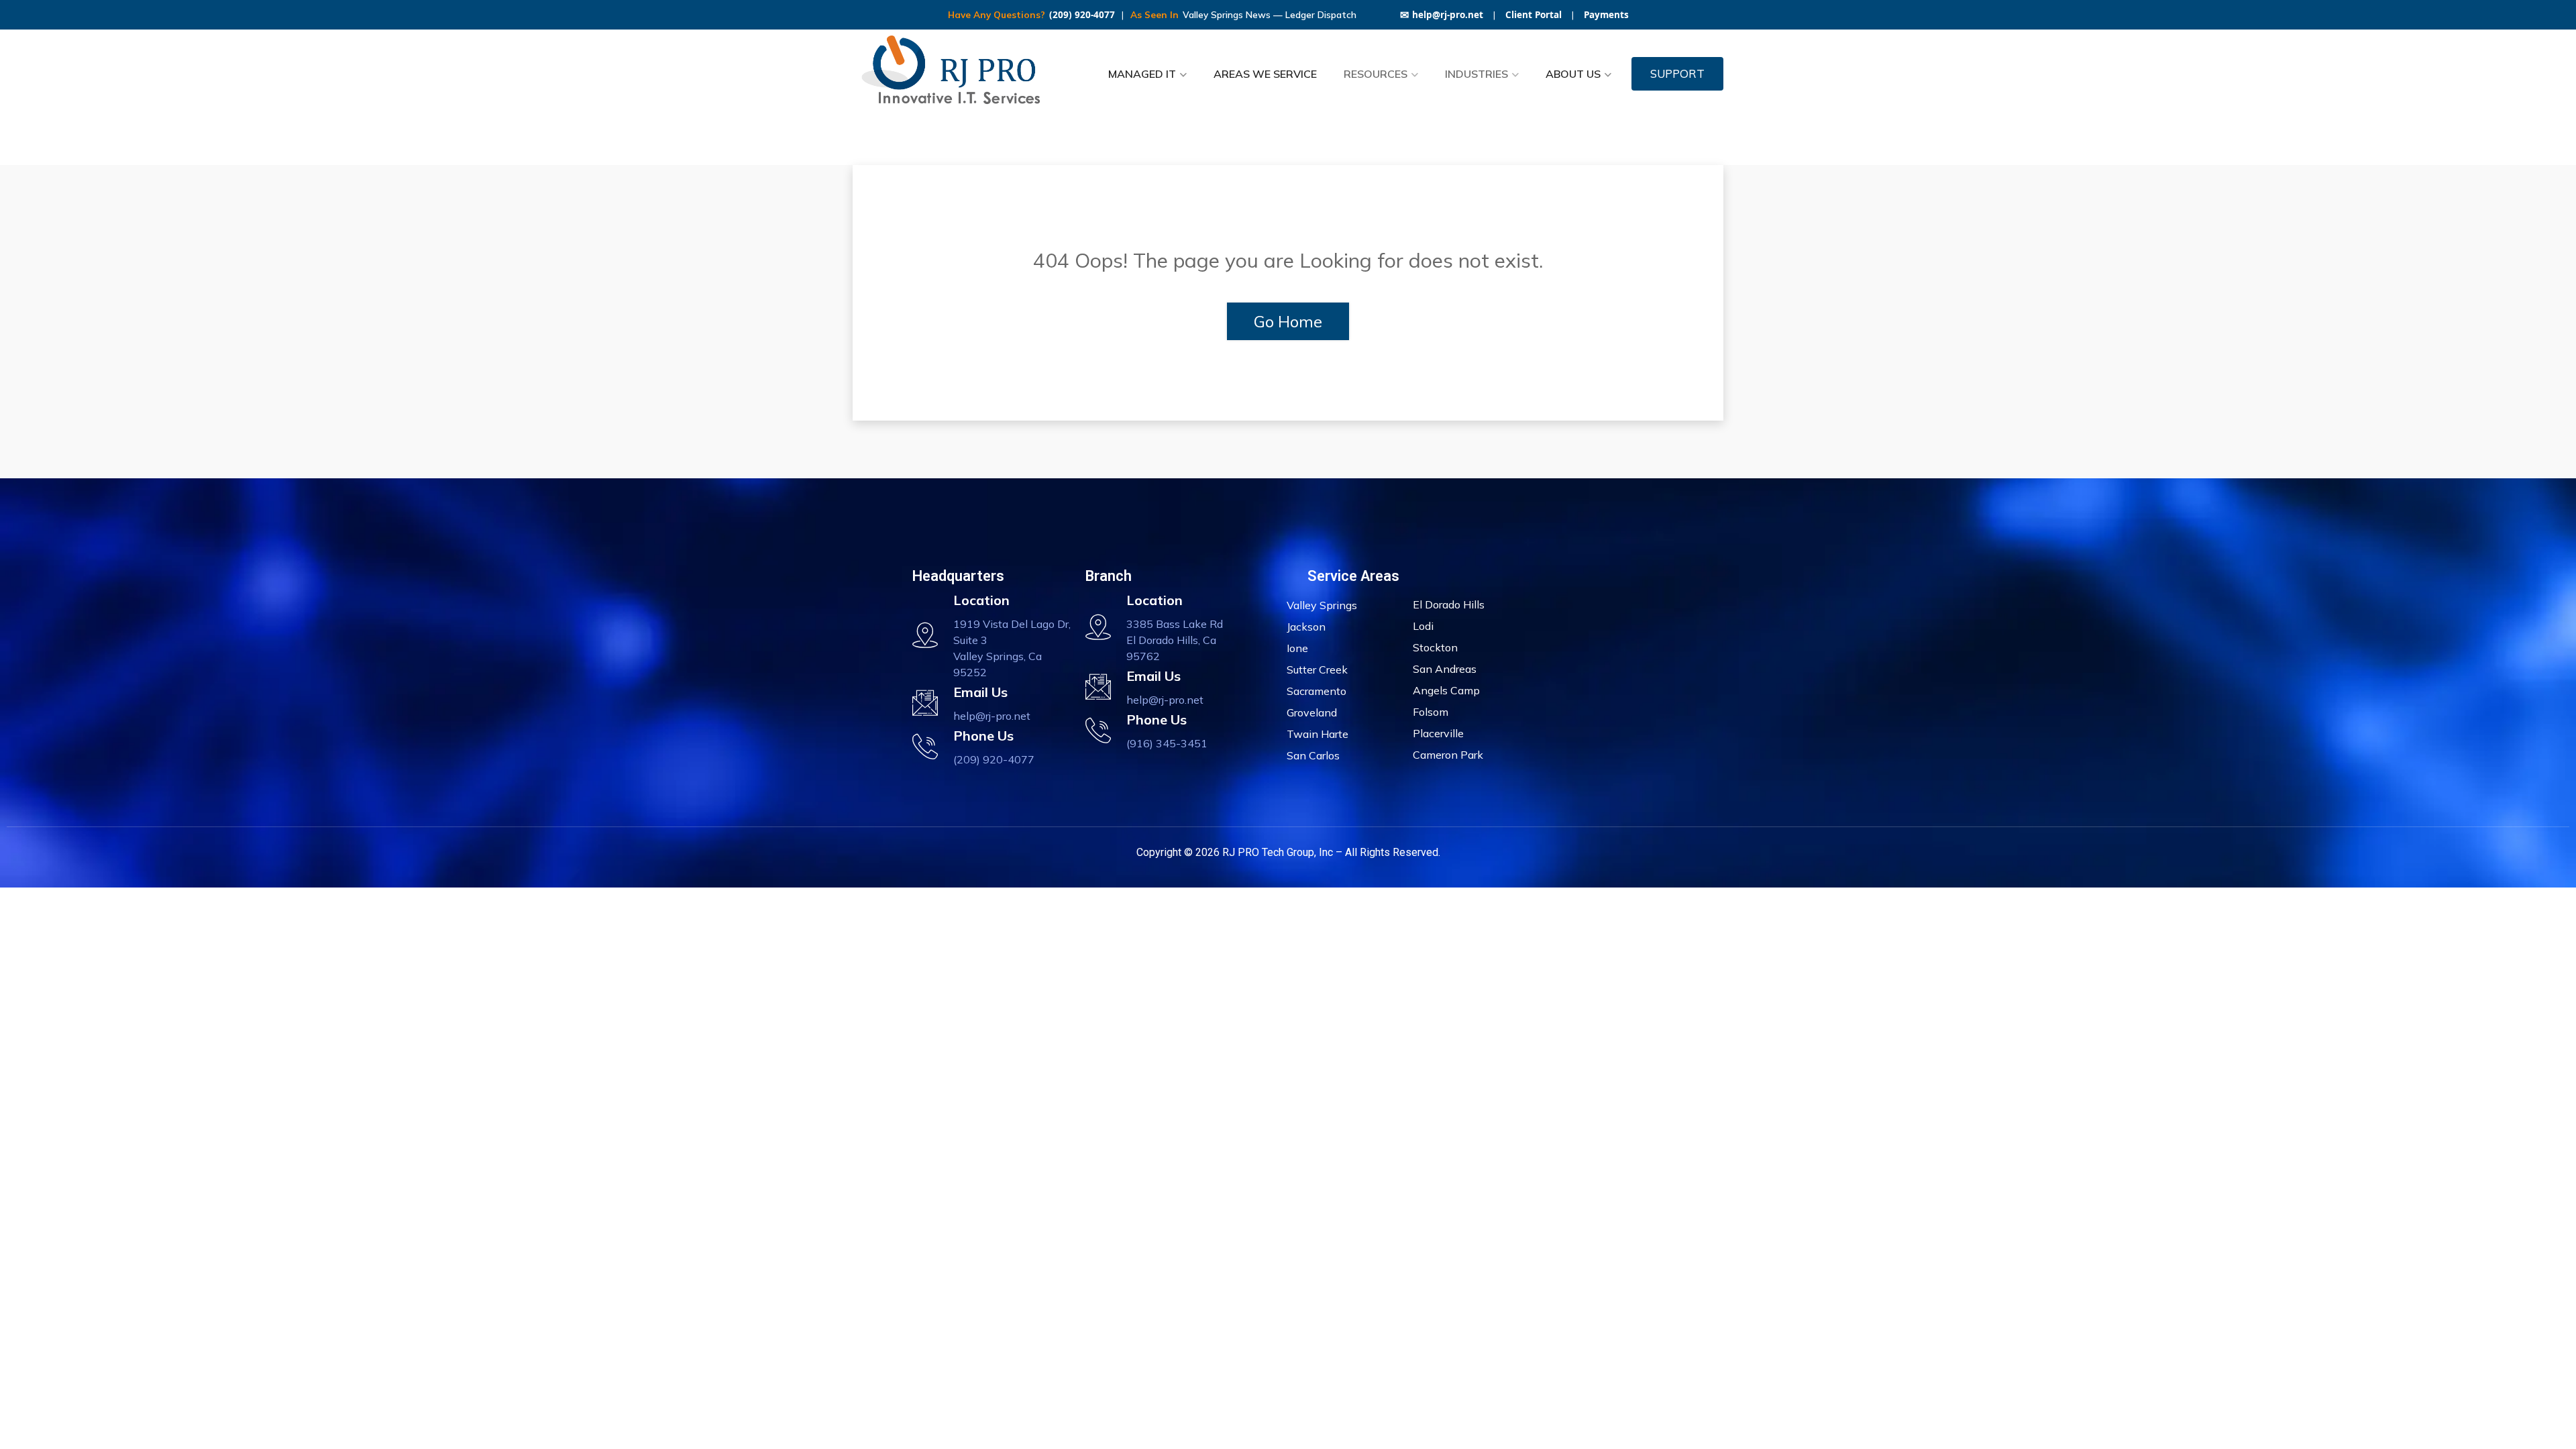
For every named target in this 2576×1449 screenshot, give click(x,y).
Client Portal (1534, 15)
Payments (1606, 15)
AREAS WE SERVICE (1265, 74)
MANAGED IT (1142, 74)
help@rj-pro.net (1442, 15)
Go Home (1288, 321)
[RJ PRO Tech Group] (956, 74)
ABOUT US (1573, 74)
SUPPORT (1677, 73)
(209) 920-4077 (1082, 15)
